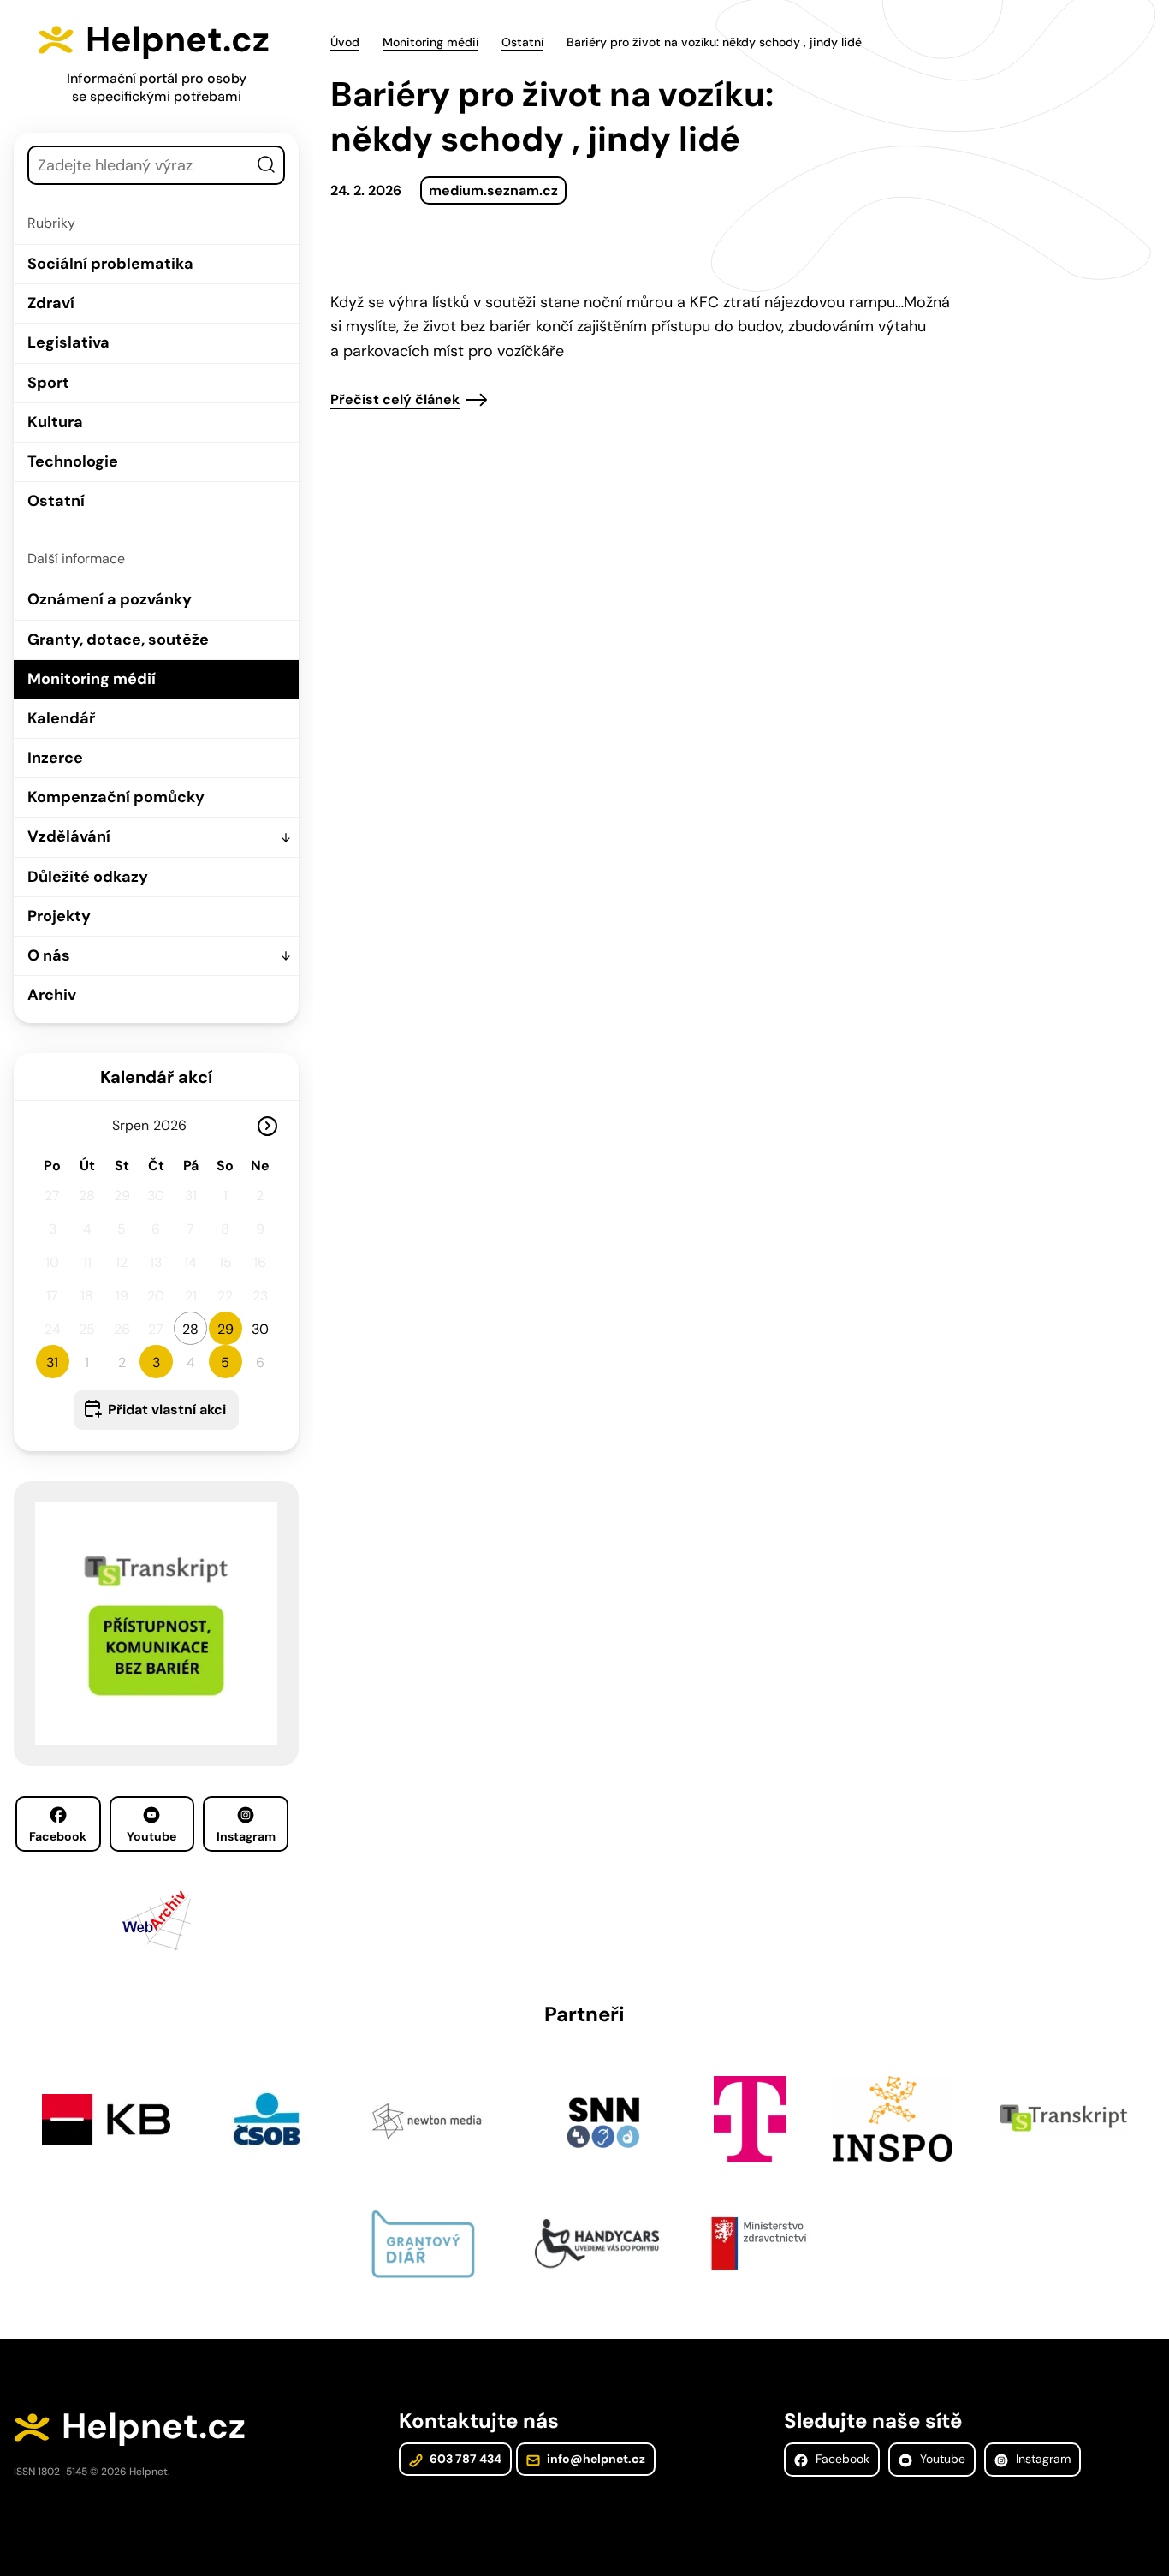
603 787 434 (464, 2459)
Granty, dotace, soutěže (118, 640)
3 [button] (156, 1362)
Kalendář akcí (156, 1077)
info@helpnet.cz (595, 2459)
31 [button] (52, 1362)
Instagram (246, 1836)
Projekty (59, 916)
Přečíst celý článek (395, 400)
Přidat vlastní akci (167, 1410)
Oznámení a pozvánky (110, 599)
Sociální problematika (110, 264)
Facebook (58, 1836)
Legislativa (68, 342)
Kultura (55, 422)
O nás (49, 955)
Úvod (345, 42)
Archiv (52, 995)
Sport (48, 383)
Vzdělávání (69, 836)
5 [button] (225, 1362)
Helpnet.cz (178, 39)
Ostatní (56, 501)
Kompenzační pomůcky (116, 797)
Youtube (151, 1836)
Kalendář (61, 718)
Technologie (73, 461)
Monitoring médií (92, 679)
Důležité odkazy (88, 877)
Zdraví (51, 303)
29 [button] (225, 1329)
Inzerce (55, 758)
